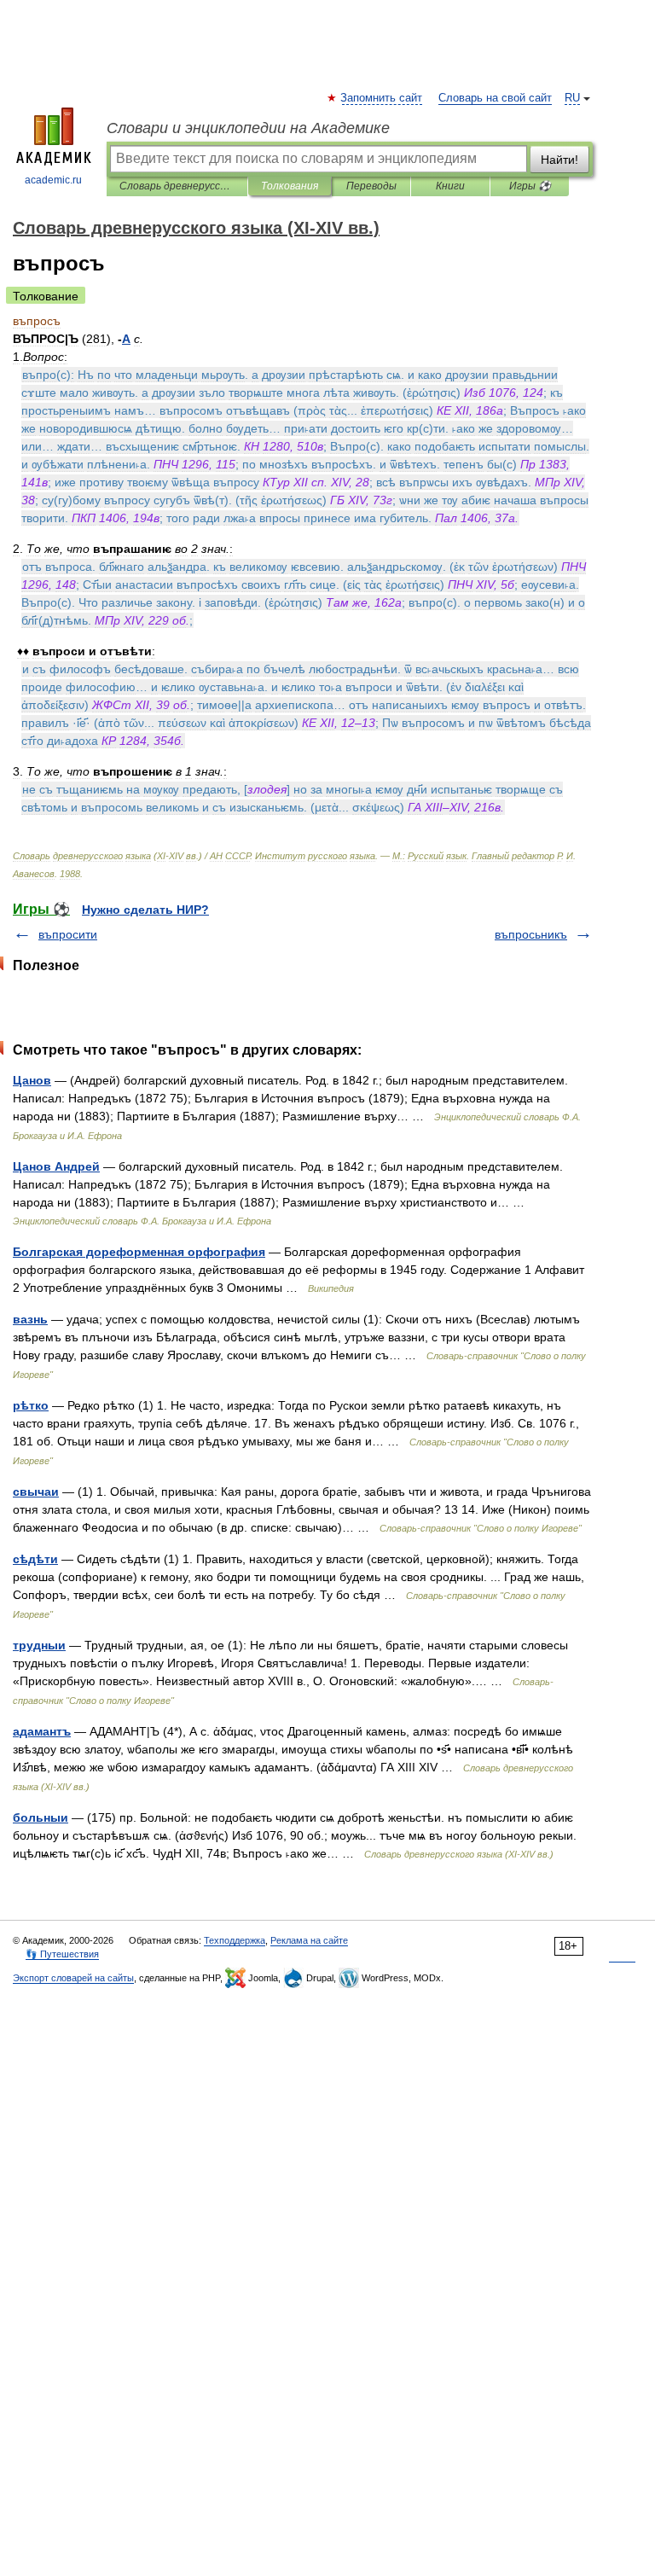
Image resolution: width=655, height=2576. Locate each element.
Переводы (371, 186)
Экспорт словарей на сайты (73, 1978)
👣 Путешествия (62, 1954)
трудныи (39, 1645)
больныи (41, 1817)
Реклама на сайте (309, 1940)
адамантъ (42, 1731)
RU (572, 98)
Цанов (32, 1080)
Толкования (290, 186)
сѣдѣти (35, 1559)
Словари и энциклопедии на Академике (248, 128)
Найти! (559, 160)
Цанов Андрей (56, 1166)
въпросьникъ (531, 934)
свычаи (36, 1492)
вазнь (30, 1319)
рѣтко (31, 1405)
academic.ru (53, 180)
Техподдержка (235, 1940)
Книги (450, 186)
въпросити (68, 934)
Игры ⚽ (530, 186)
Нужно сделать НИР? (145, 910)
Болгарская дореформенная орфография (139, 1252)
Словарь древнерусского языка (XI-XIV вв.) (177, 186)
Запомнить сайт (382, 98)
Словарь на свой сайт (495, 98)
